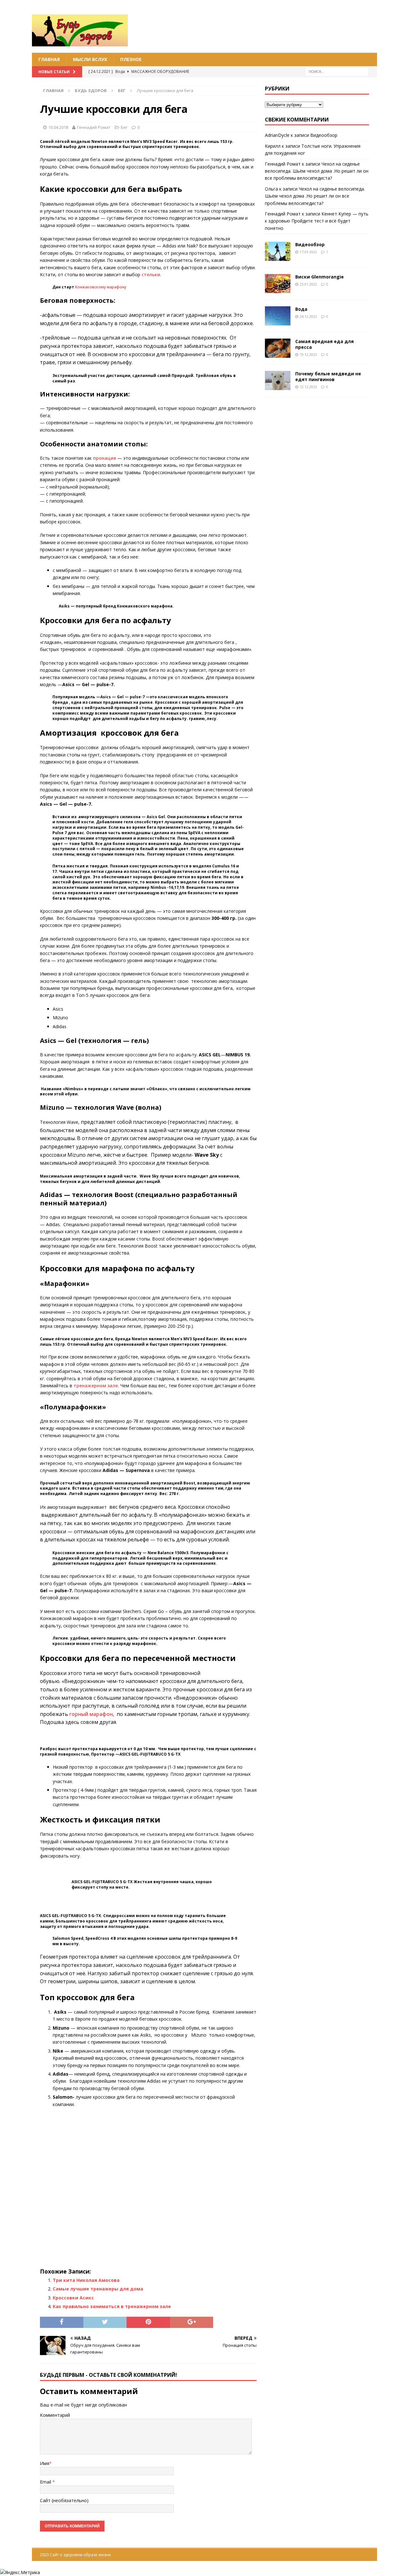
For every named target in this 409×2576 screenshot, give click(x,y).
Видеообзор (324, 135)
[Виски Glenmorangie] (278, 284)
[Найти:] (337, 71)
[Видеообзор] (278, 251)
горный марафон (91, 1714)
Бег (124, 127)
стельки (151, 274)
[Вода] (278, 316)
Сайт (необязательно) (64, 2500)
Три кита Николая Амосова (86, 2280)
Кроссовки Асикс (73, 2298)
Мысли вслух (90, 59)
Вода (301, 309)
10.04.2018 (58, 127)
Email (46, 2482)
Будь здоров (91, 90)
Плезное (131, 59)
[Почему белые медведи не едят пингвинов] (278, 380)
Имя (45, 2463)
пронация (104, 458)
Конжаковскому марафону (101, 287)
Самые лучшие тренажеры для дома (98, 2289)
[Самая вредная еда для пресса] (278, 348)
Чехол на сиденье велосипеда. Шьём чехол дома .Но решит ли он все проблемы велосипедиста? (317, 171)
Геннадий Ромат (94, 127)
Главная (49, 59)
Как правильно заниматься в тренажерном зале (112, 2306)
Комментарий (55, 2415)
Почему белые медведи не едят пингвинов (328, 376)
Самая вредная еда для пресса (324, 344)
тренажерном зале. (96, 1386)
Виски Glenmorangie (320, 277)
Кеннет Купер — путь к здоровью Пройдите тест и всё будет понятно (317, 221)
